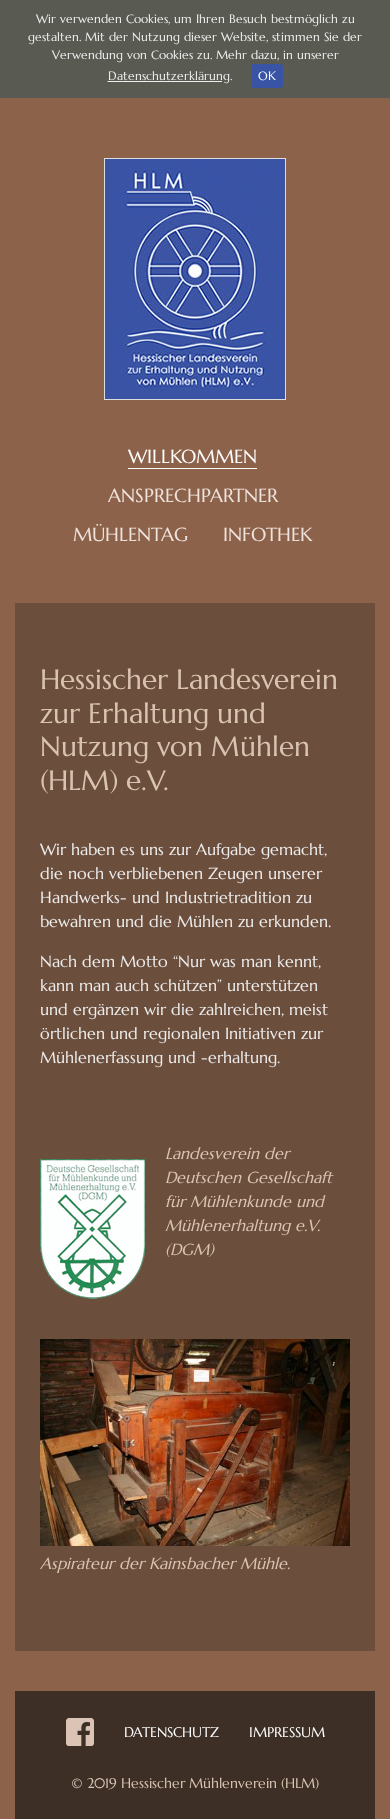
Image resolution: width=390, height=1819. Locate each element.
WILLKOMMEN (192, 456)
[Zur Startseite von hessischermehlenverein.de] (195, 277)
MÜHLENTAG (130, 534)
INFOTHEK (267, 534)
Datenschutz (171, 1732)
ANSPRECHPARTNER (193, 495)
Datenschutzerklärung (169, 75)
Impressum (287, 1732)
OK (267, 75)
